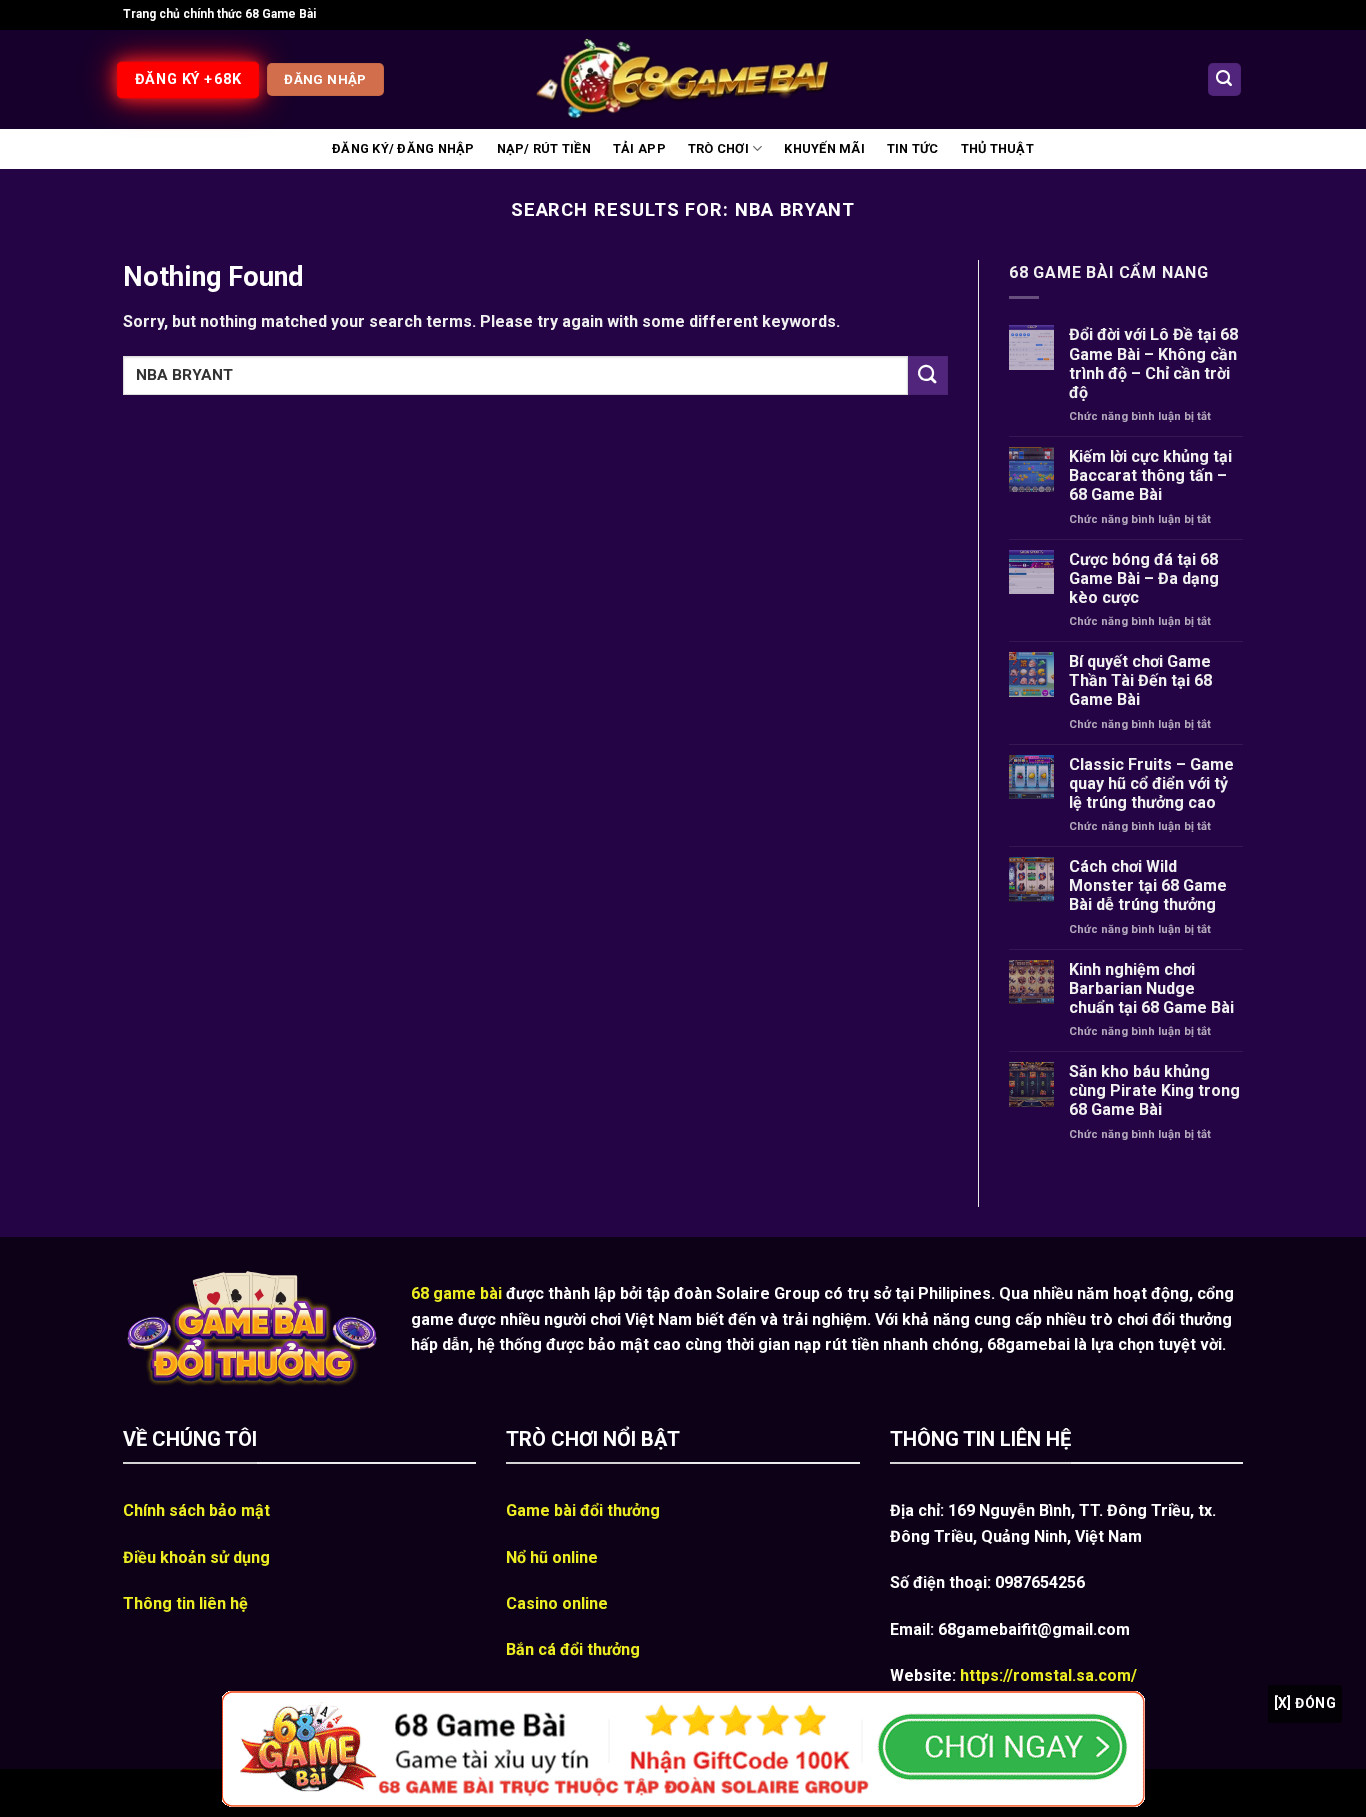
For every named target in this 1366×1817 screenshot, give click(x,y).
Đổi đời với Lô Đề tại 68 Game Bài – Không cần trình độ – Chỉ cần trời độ (1153, 363)
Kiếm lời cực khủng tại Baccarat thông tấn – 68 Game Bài (1150, 475)
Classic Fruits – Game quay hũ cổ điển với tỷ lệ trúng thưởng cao (1151, 783)
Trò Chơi (718, 148)
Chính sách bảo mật (196, 1510)
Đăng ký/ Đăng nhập (403, 148)
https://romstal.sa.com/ (1048, 1675)
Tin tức (913, 148)
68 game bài (456, 1293)
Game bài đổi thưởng (583, 1510)
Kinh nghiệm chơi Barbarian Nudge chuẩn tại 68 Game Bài (1151, 988)
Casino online (557, 1603)
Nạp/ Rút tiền (544, 148)
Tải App (639, 148)
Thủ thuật (997, 148)
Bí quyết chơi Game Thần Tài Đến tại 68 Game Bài (1140, 680)
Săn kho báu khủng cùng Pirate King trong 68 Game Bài (1154, 1090)
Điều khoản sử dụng (196, 1557)
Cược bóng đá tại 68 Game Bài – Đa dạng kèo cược (1144, 578)
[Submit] (928, 375)
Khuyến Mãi (824, 148)
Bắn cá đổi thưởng (573, 1649)
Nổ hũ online (552, 1557)
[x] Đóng (1305, 1703)
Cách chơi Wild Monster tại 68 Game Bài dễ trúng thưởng (1148, 885)
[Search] (1225, 79)
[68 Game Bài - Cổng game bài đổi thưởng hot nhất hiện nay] (683, 80)
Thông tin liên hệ (185, 1603)
